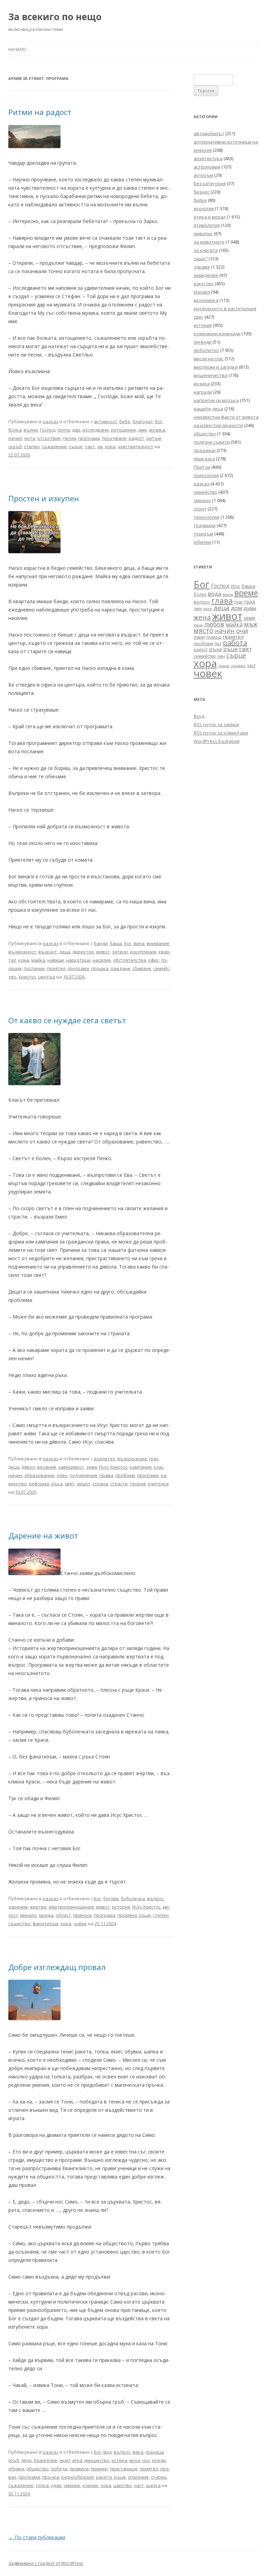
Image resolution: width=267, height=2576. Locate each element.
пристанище (124, 2469)
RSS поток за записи (216, 724)
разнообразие (78, 2477)
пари (199, 637)
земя (92, 1467)
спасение (138, 2477)
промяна (127, 1915)
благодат (143, 421)
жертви (38, 1907)
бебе (125, 421)
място (204, 631)
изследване (96, 430)
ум (100, 446)
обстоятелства (130, 960)
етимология (207, 225)
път (218, 644)
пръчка (51, 2477)
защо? (201, 259)
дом (236, 608)
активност (106, 421)
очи (242, 631)
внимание (158, 943)
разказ (51, 421)
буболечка (133, 1898)
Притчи (202, 467)
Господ (48, 430)
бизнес (201, 192)
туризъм (203, 534)
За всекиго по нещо (55, 17)
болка (15, 430)
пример (99, 2469)
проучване (114, 438)
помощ (214, 637)
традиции (205, 525)
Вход (199, 716)
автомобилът (209, 133)
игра (77, 2460)
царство (123, 2485)
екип (65, 2460)
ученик (90, 2485)
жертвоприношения (71, 1907)
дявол (28, 1467)
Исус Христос (113, 1467)
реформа (39, 1484)
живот (103, 952)
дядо (27, 2460)
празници (205, 450)
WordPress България (217, 741)
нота (30, 438)
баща (116, 943)
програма (89, 438)
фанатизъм (46, 1923)
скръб (15, 446)
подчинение (83, 1475)
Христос (27, 977)
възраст (48, 952)
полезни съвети (212, 442)
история (121, 1907)
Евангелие (46, 2460)
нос (146, 2460)
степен (32, 446)
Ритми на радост (40, 112)
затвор (120, 952)
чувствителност (135, 446)
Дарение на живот (43, 1535)
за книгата (206, 250)
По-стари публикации (37, 2537)
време (246, 593)
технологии (207, 517)
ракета (104, 2477)
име (143, 430)
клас (159, 1467)
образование (39, 1475)
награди (203, 392)
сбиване (142, 968)
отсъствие (49, 438)
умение (72, 2485)
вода (214, 594)
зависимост (71, 1467)
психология (206, 475)
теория (138, 1484)
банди (101, 943)
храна (224, 666)
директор (83, 952)
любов (214, 624)
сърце (76, 446)
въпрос (155, 1898)
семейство (205, 492)
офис (153, 960)
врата (228, 594)
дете (208, 609)
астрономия (207, 167)
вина (139, 943)
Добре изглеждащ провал (57, 1967)
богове (111, 1898)
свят (70, 1484)
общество (38, 2469)
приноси (82, 1915)
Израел (202, 292)
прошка (100, 968)
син (221, 656)
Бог (159, 421)
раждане (120, 968)
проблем (125, 1475)
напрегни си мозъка (216, 400)
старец (159, 2477)
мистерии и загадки (216, 367)
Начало (17, 50)
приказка (204, 459)
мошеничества (211, 375)
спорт (200, 509)
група (64, 430)
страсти (119, 1484)
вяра (138, 2452)
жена (202, 617)
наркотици (78, 960)
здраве (202, 267)
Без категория (210, 183)
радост (136, 438)
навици (56, 960)
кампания (141, 1467)
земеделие (206, 275)
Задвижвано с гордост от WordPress (46, 2563)
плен (62, 1475)
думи (250, 608)
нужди (159, 2460)
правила (79, 2469)
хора (110, 446)
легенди (203, 342)
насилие (102, 960)
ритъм (154, 438)
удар (56, 2485)
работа (235, 643)
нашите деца (208, 409)
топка (42, 2485)
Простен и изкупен (44, 498)
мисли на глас (209, 359)
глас (239, 602)
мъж (251, 624)
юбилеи (202, 542)
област (63, 1915)
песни (70, 438)
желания (46, 1467)
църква (238, 666)
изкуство (204, 284)
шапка (153, 2485)
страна (100, 1484)
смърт (83, 1484)
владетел (104, 1459)
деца (65, 952)
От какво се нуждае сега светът (67, 1020)
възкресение (132, 1459)
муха (135, 2460)
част (139, 2485)
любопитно (206, 350)
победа (59, 2469)
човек (80, 1923)
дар (76, 430)
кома (24, 960)
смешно (202, 500)
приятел (56, 968)
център (47, 977)
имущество (97, 2460)
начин (15, 438)
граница (155, 2452)
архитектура (208, 158)
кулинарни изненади (217, 334)
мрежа (46, 1915)
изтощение (124, 430)
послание (34, 968)
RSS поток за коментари (221, 733)
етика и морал (210, 217)
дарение (18, 1907)
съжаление (54, 446)
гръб (14, 2460)
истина (119, 2460)
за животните (209, 242)
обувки (16, 2469)
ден (198, 609)
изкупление (143, 952)
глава (222, 601)
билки (200, 200)
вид (107, 2452)
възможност (22, 952)
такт (90, 446)
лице (198, 625)
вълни (31, 430)
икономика (206, 300)
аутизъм (203, 175)
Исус (236, 586)
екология (204, 208)
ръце (145, 1915)
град (250, 602)
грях (154, 1459)
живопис (203, 233)
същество (19, 1923)
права (106, 1475)
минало (29, 1915)
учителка (158, 1484)
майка (38, 960)
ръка (57, 1484)
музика (157, 430)
